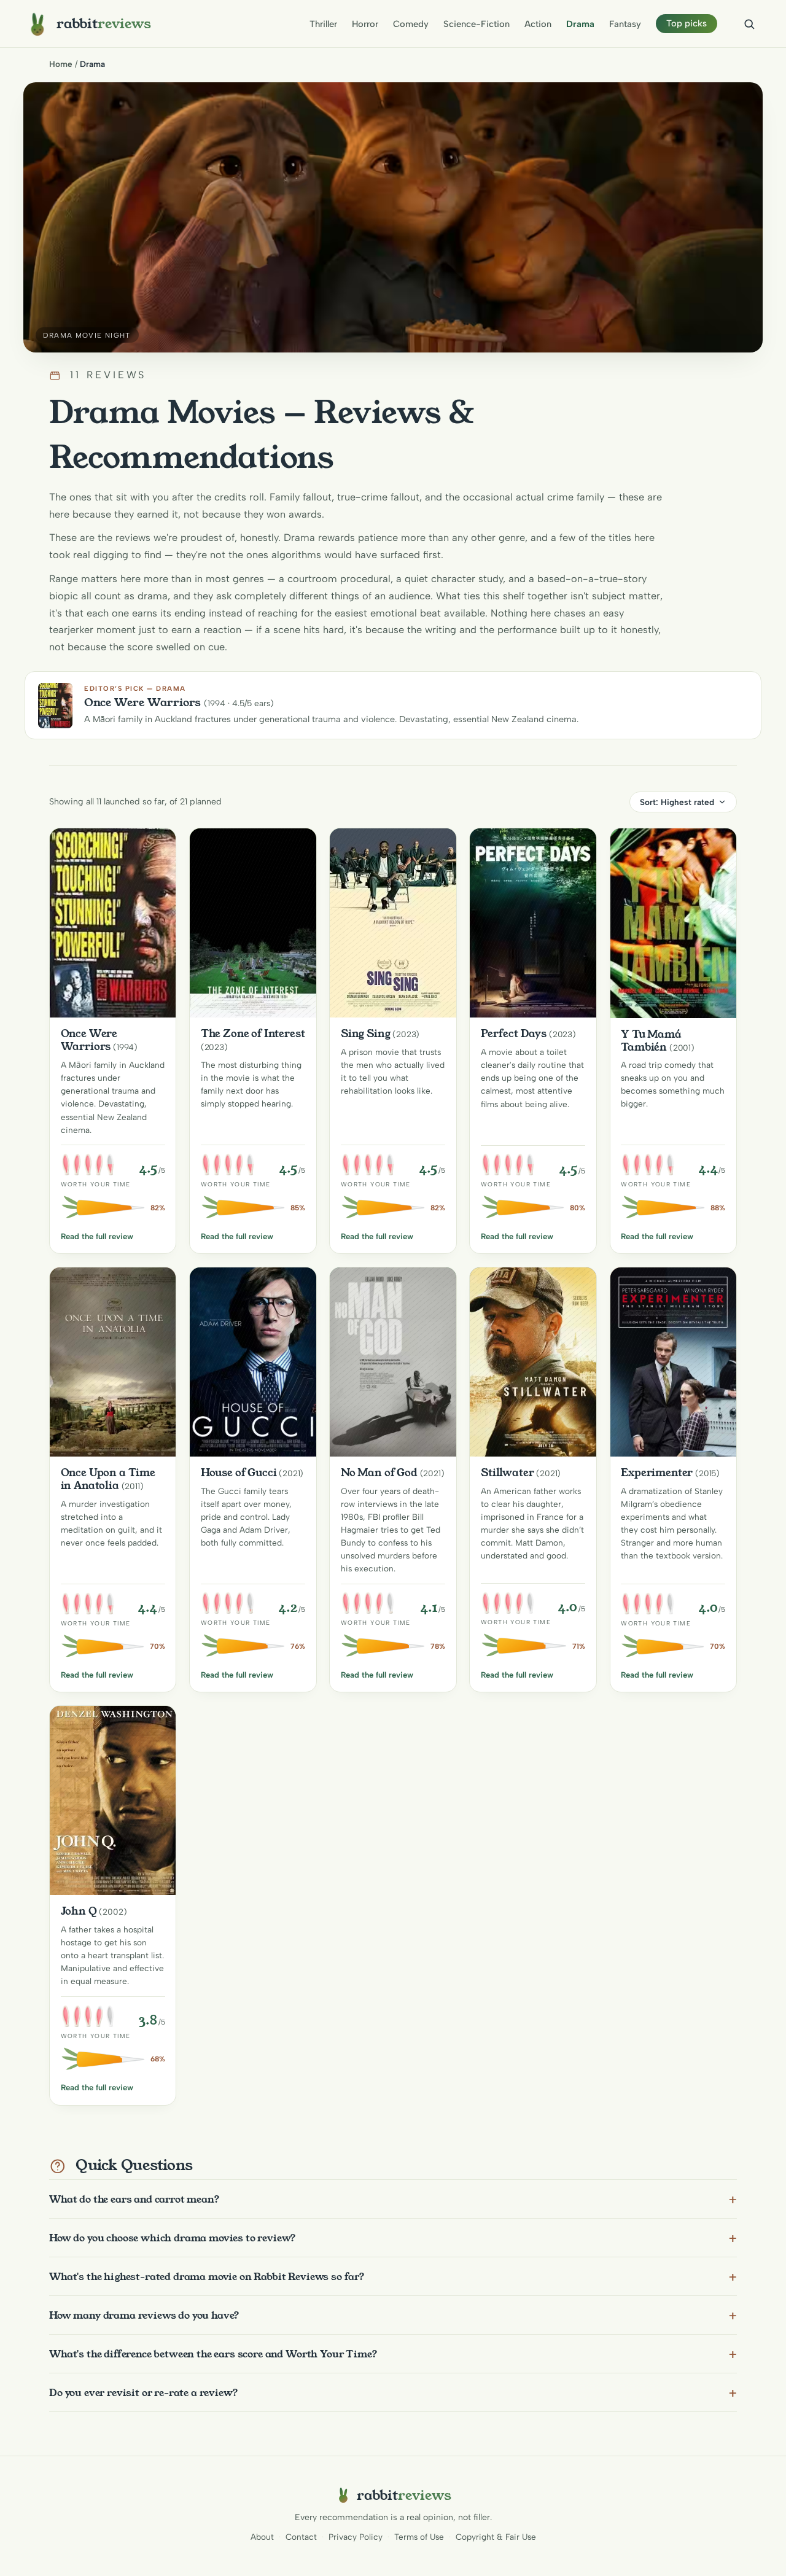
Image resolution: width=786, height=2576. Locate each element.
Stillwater (507, 1473)
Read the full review (97, 1236)
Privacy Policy (356, 2537)
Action (538, 24)
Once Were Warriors (89, 1040)
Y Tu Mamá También (651, 1041)
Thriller (323, 24)
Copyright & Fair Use (496, 2537)
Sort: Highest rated (677, 802)
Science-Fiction (477, 24)
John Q (79, 1911)
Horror (365, 24)
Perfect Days (514, 1033)
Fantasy (625, 24)
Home (61, 64)
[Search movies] (749, 24)
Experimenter (657, 1473)
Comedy (411, 24)
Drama (580, 24)
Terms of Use (419, 2537)
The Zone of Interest (253, 1033)
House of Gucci (239, 1473)
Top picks (687, 23)
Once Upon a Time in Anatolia (108, 1479)
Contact (301, 2537)
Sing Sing (366, 1033)
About (262, 2537)
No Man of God (379, 1473)
